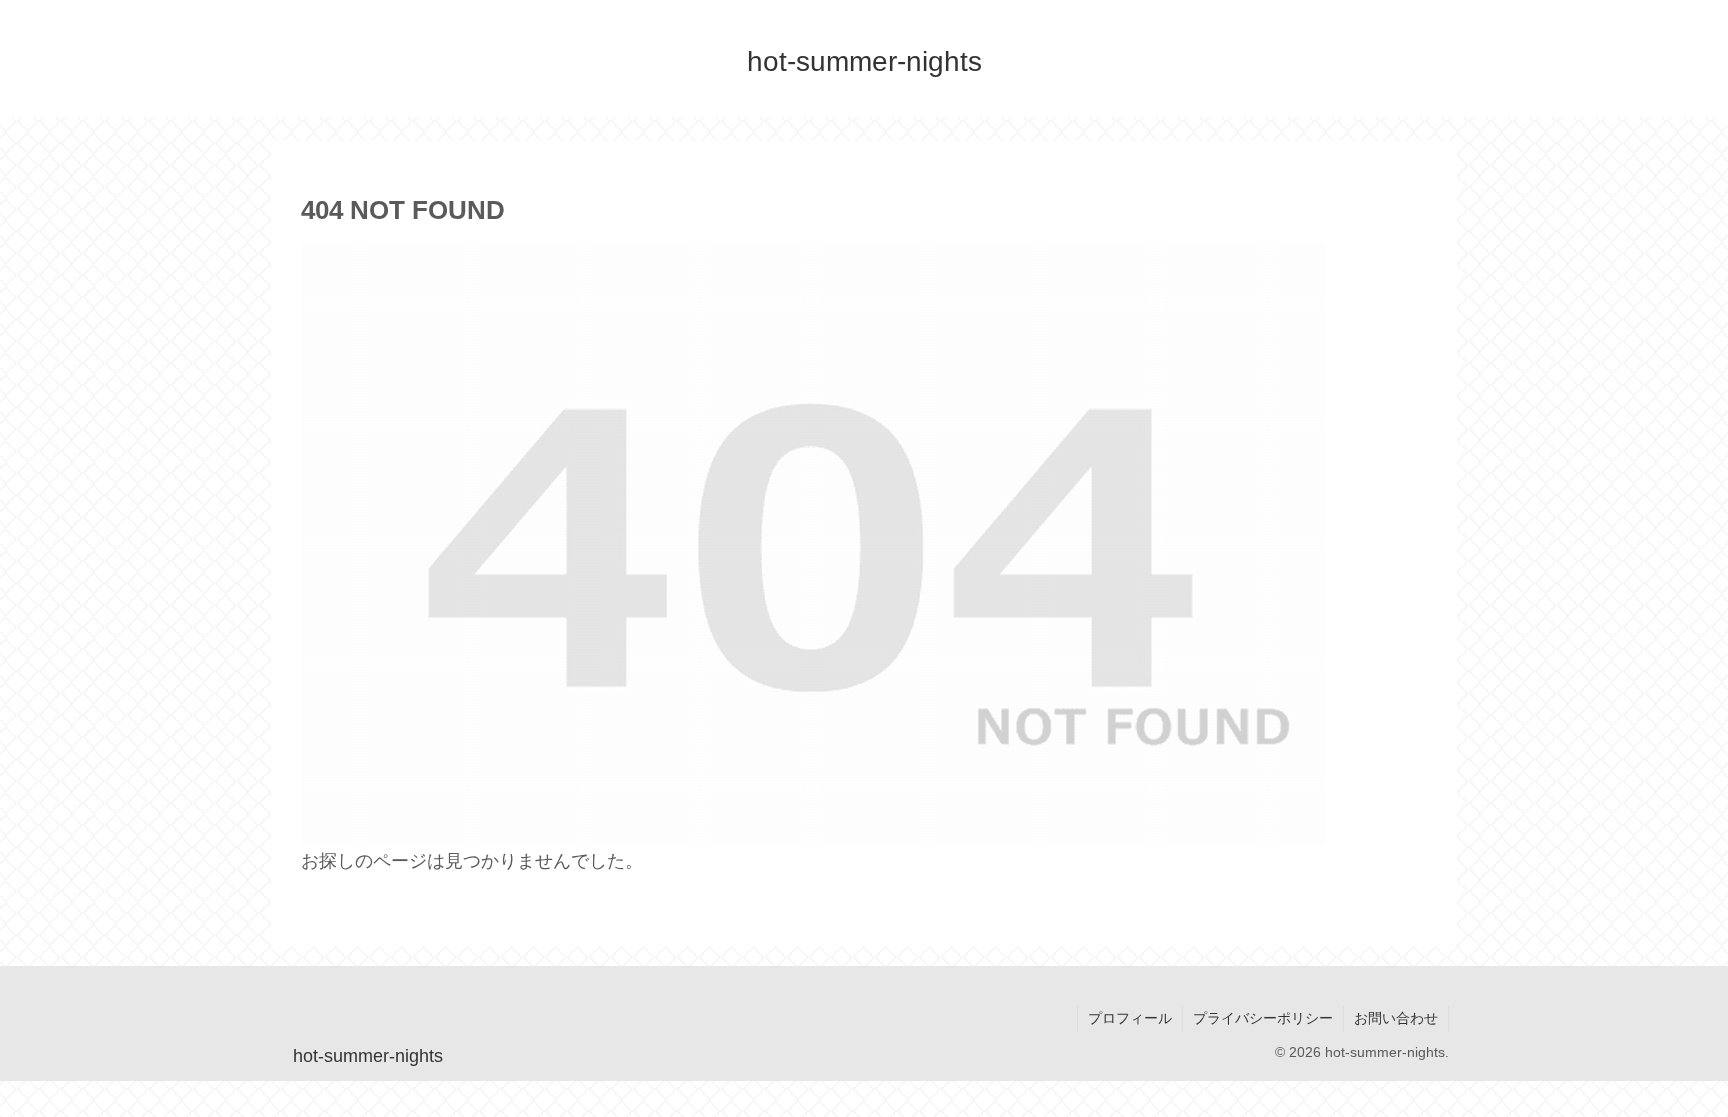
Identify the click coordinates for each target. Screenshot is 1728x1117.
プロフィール (1130, 1018)
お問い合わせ (1396, 1018)
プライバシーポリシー (1263, 1018)
